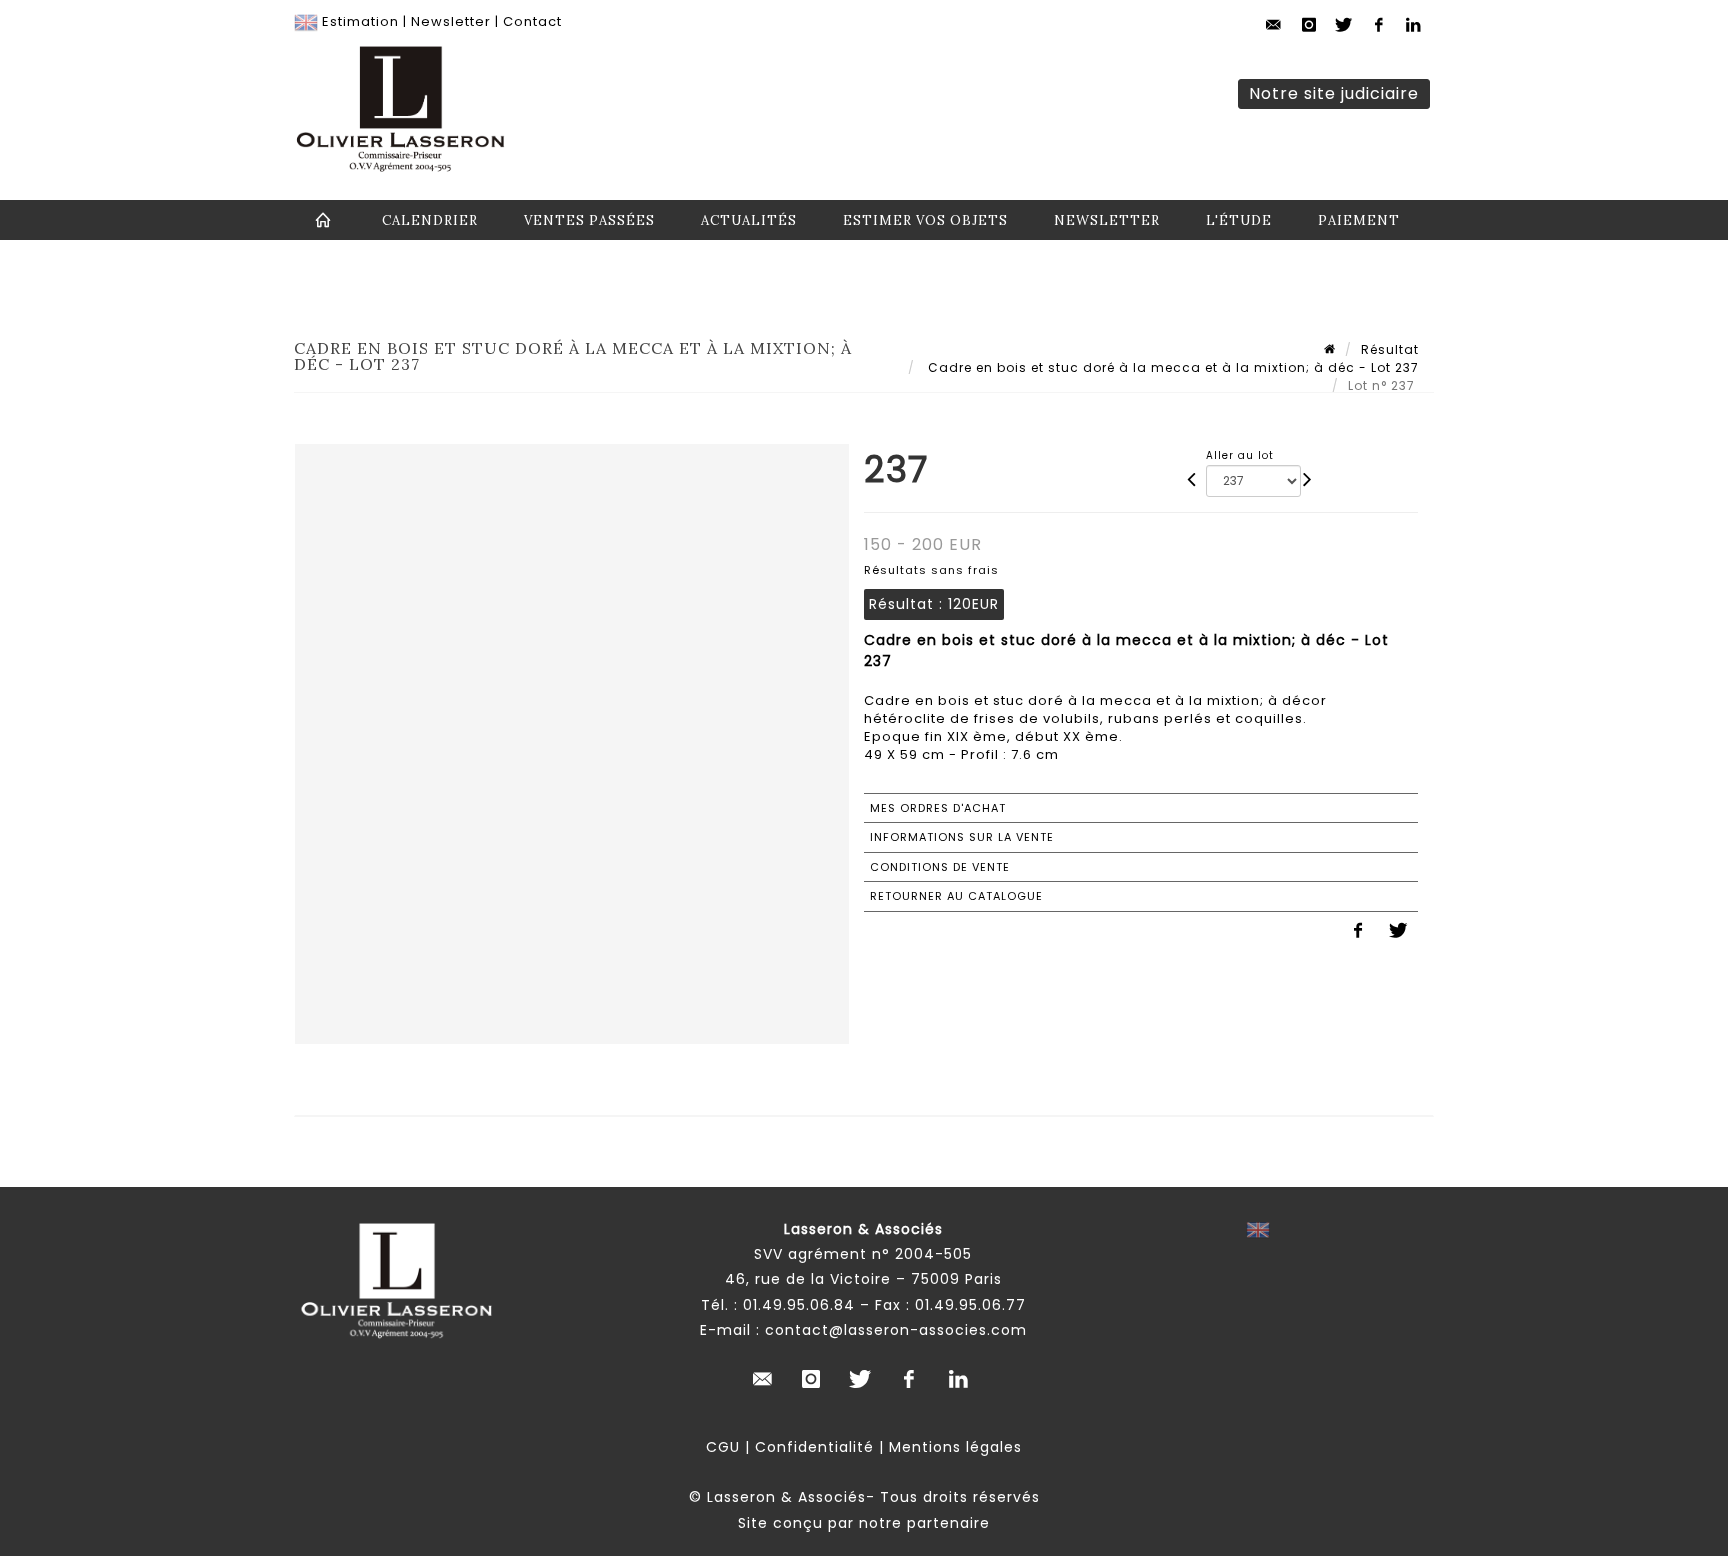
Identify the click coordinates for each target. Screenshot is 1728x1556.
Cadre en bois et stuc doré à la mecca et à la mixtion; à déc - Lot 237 (1171, 367)
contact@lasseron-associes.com (896, 1330)
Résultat (1390, 349)
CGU (723, 1447)
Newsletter (451, 21)
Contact (532, 21)
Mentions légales (955, 1447)
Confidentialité (814, 1447)
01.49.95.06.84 (799, 1305)
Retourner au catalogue (956, 896)
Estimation (360, 21)
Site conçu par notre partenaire (864, 1523)
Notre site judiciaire (1334, 93)
